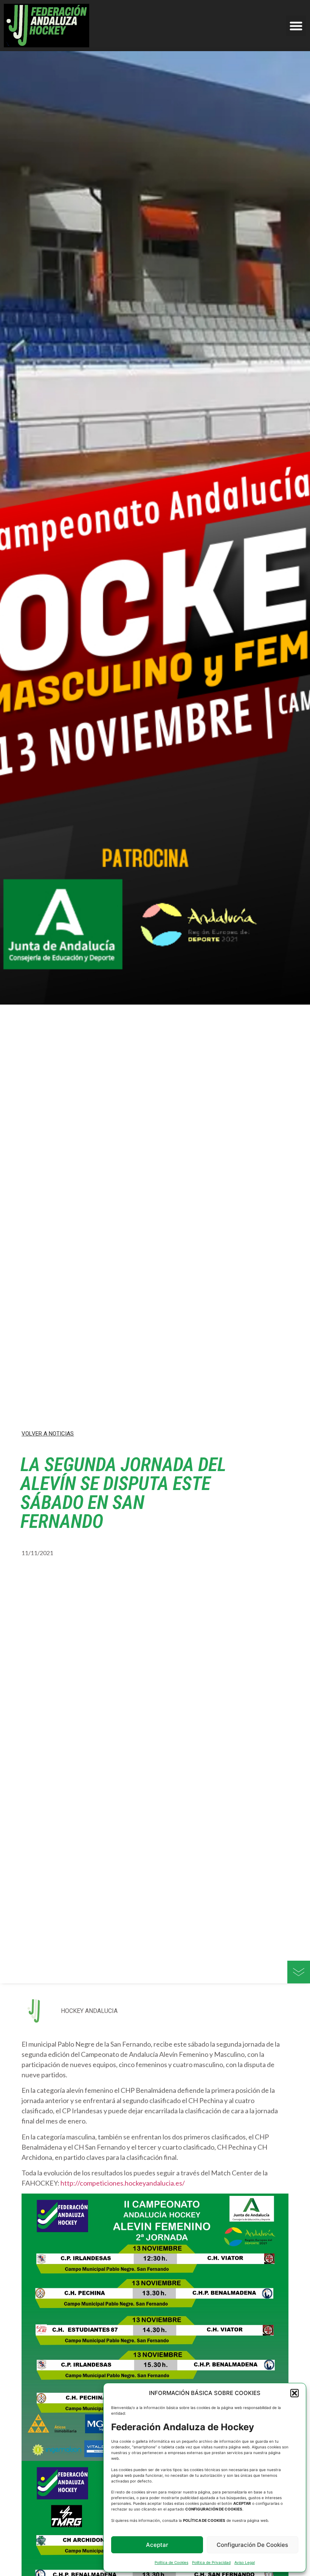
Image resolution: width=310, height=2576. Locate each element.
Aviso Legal (245, 2562)
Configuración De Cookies (252, 2545)
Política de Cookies (171, 2562)
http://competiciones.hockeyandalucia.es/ (123, 2183)
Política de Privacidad (211, 2562)
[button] (294, 2393)
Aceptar (157, 2545)
